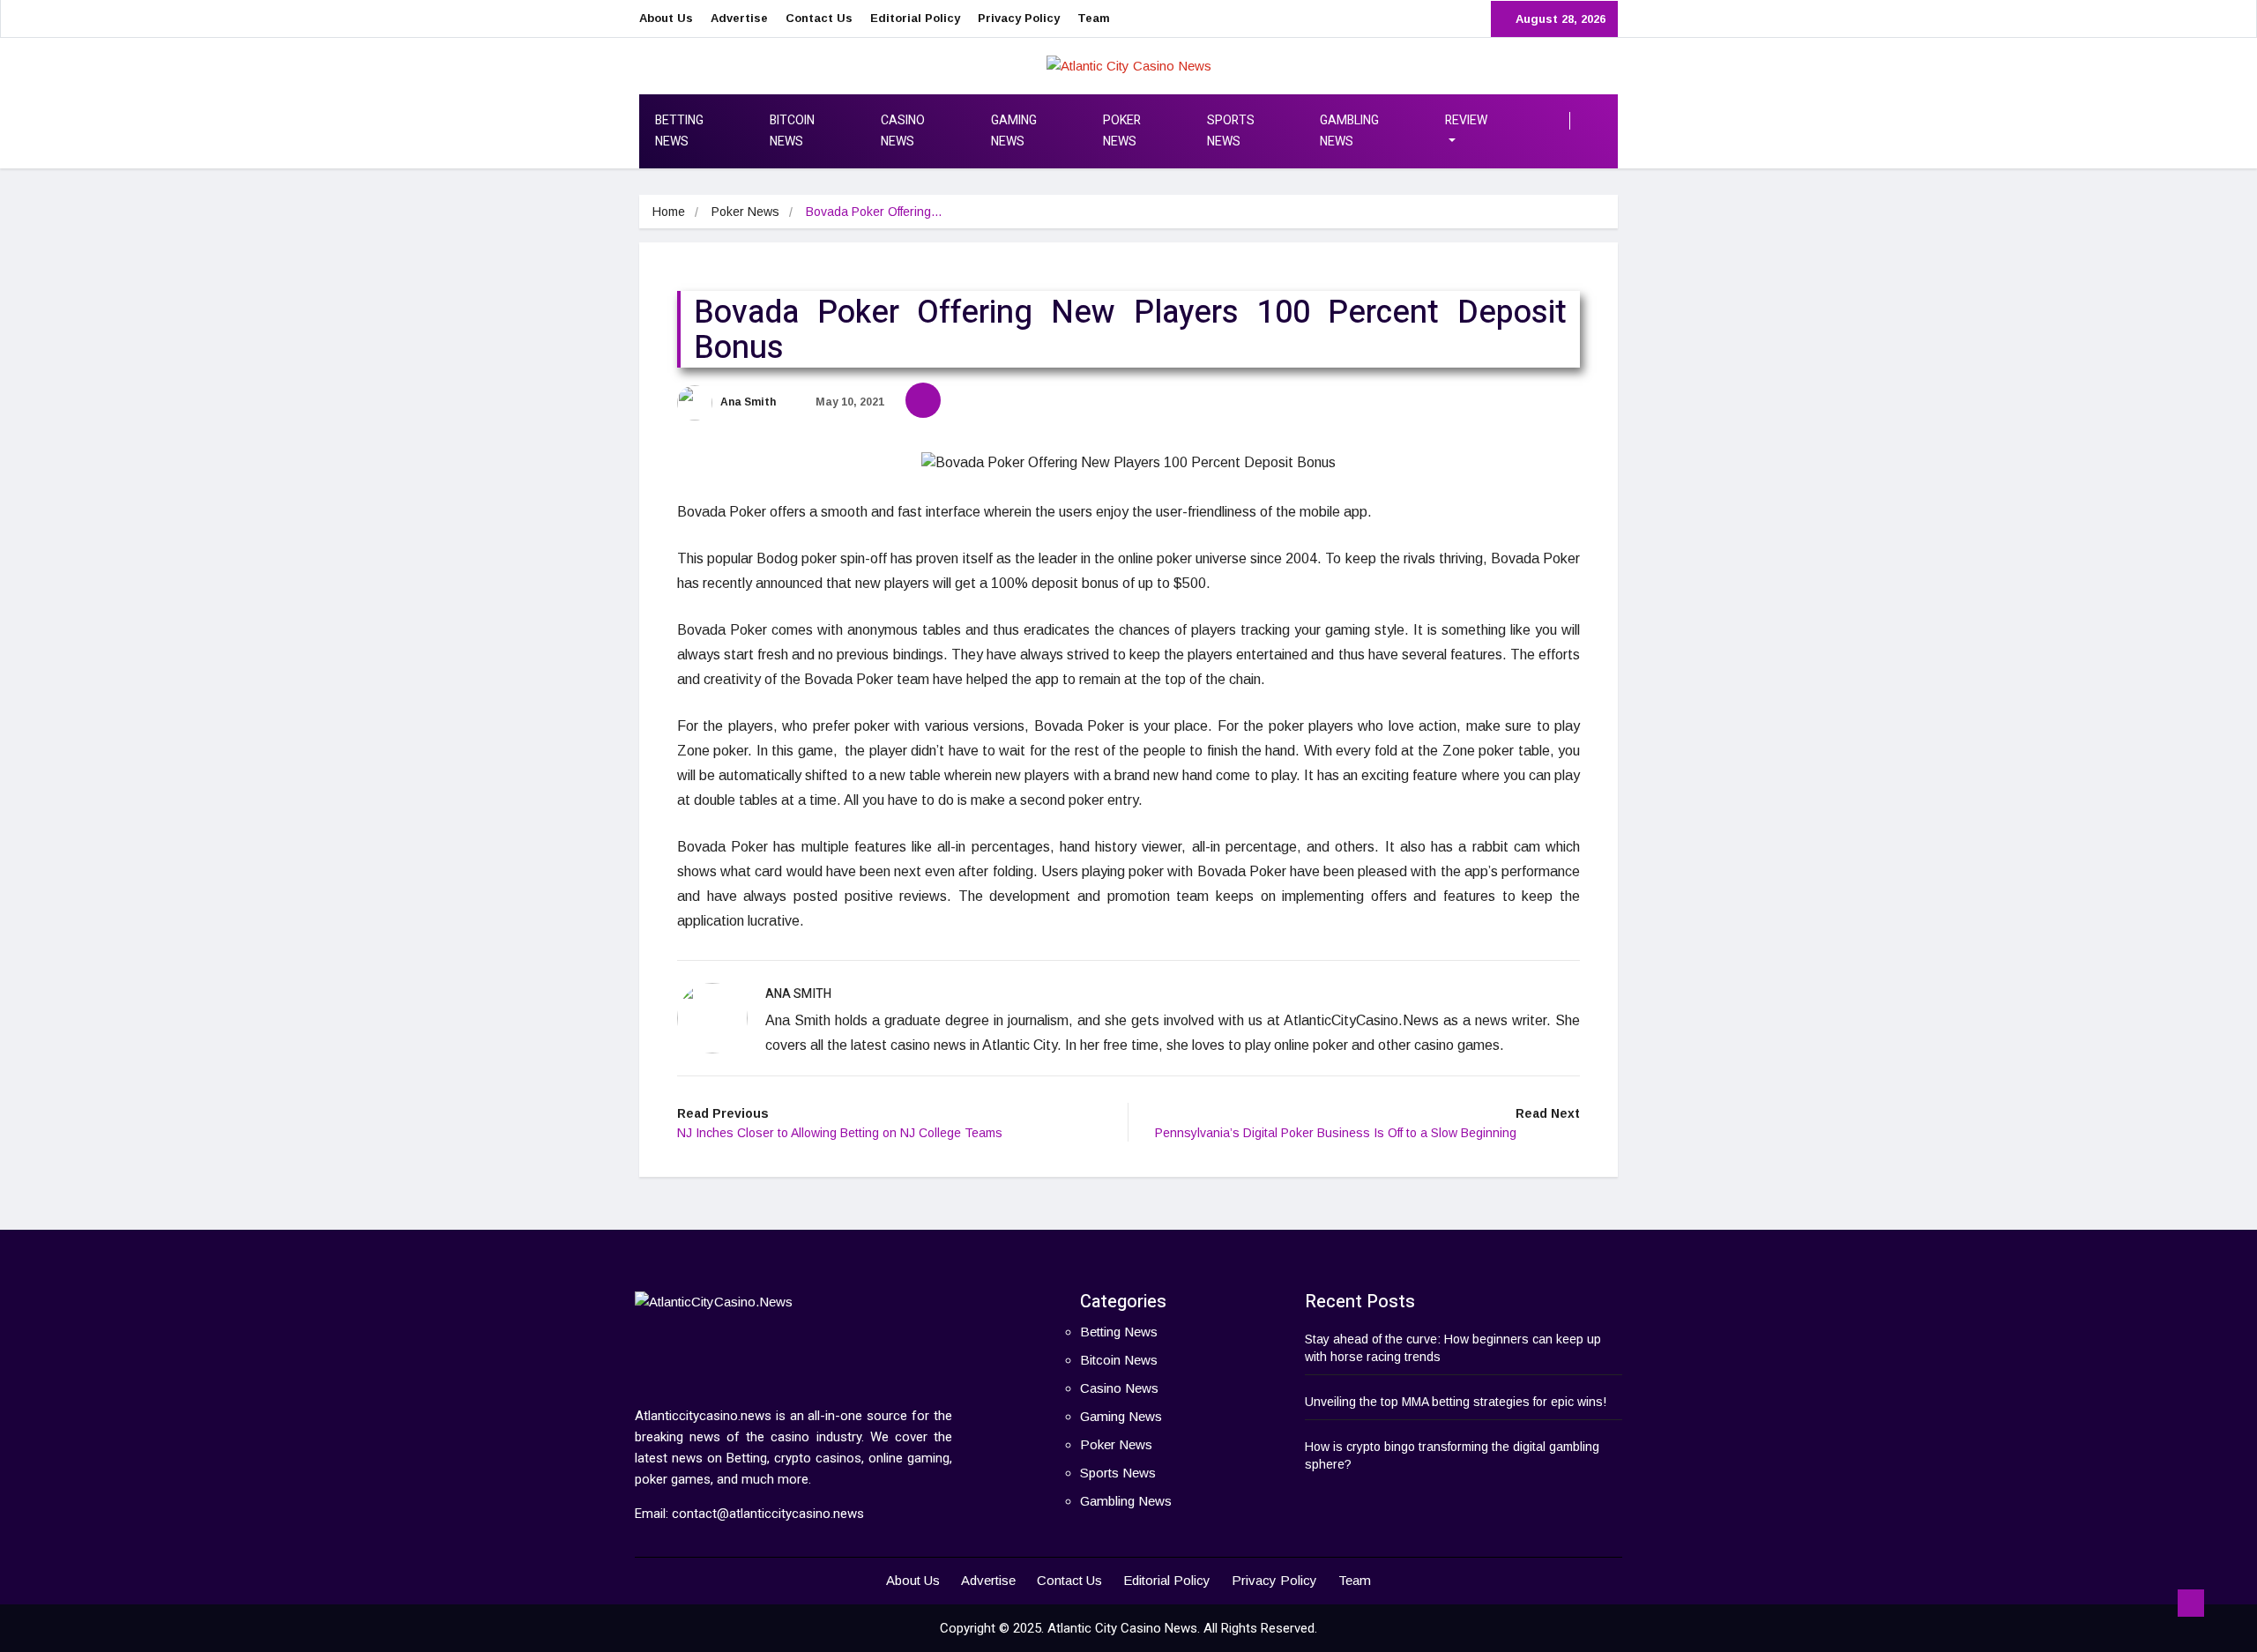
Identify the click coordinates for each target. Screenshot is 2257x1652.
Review (1466, 120)
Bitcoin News (792, 131)
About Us (666, 18)
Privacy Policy (1019, 18)
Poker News (1122, 131)
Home (669, 212)
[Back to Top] (2191, 1604)
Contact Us (819, 18)
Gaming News (1014, 131)
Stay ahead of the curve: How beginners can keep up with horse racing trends (1453, 1348)
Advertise (739, 18)
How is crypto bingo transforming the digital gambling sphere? (1452, 1455)
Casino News (903, 131)
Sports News (1231, 131)
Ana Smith (747, 402)
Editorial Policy (915, 18)
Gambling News (1349, 131)
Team (1094, 18)
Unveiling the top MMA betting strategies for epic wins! (1456, 1402)
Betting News (679, 131)
